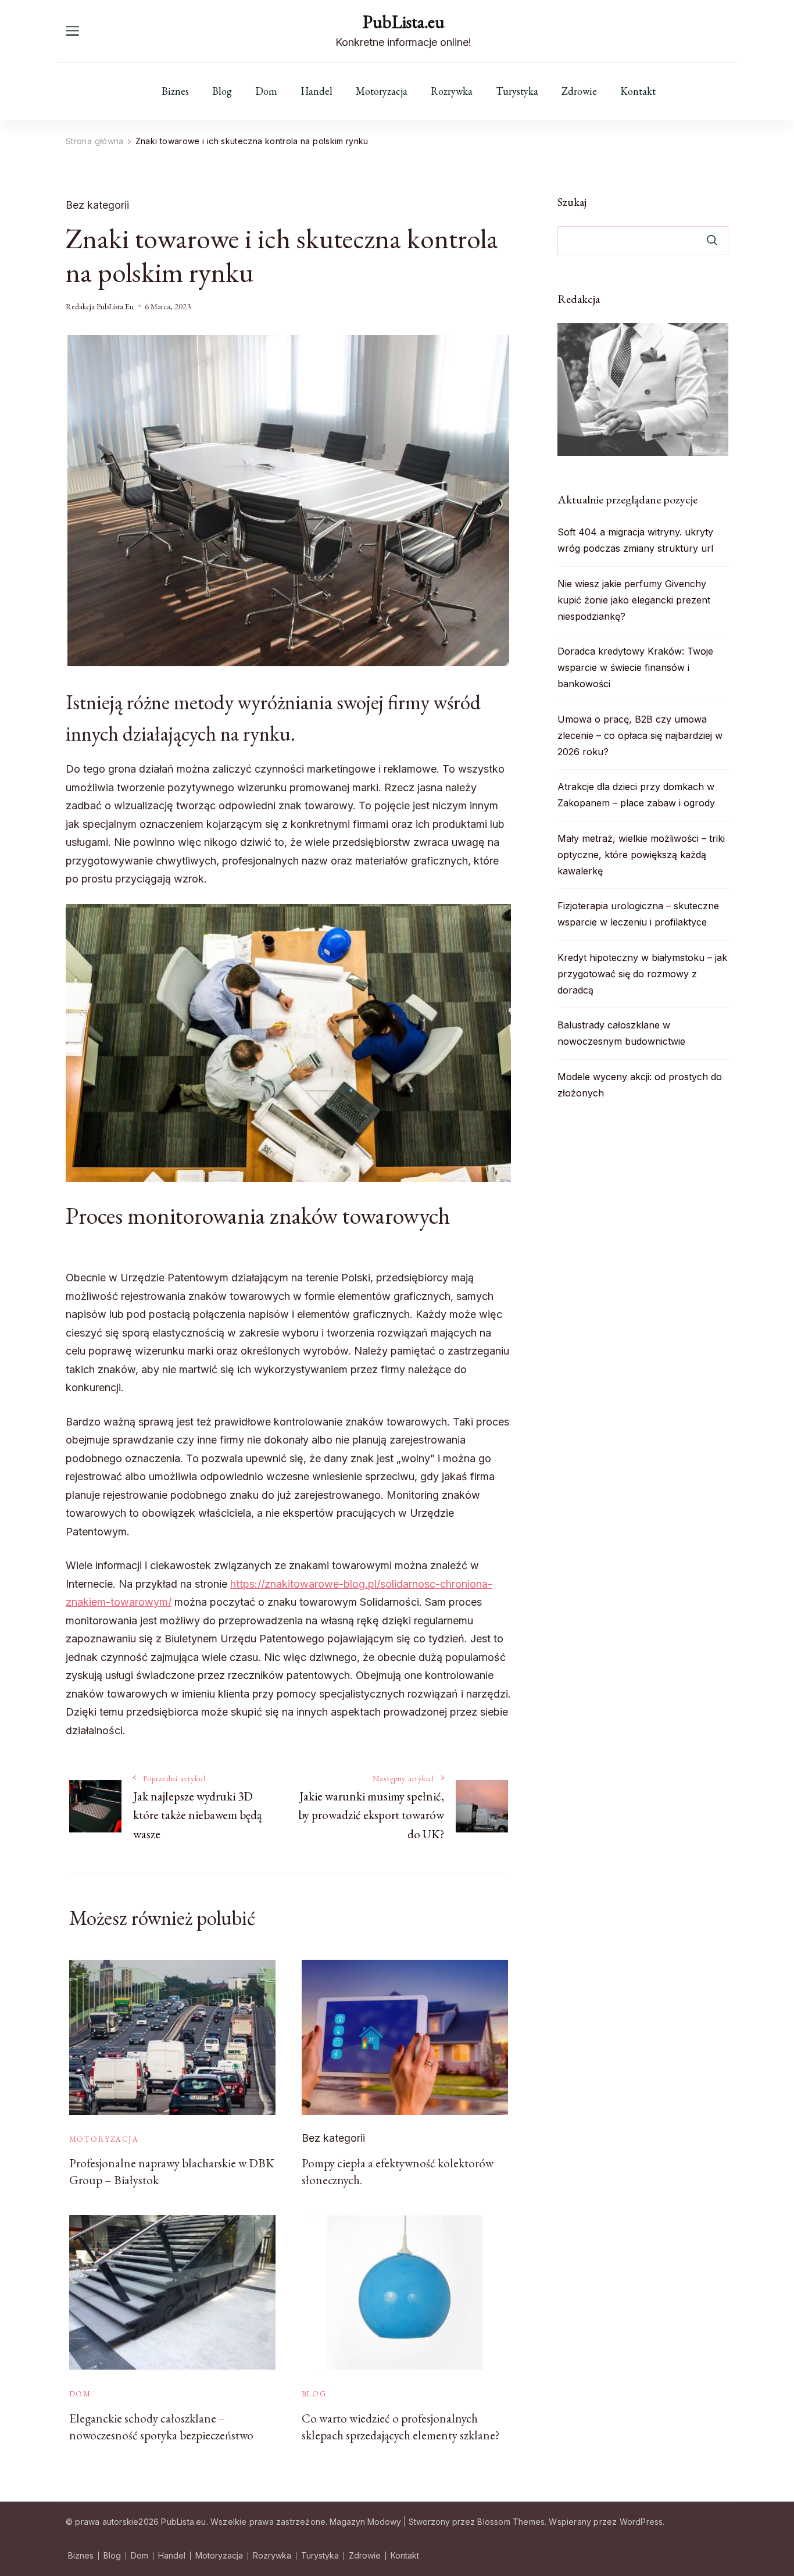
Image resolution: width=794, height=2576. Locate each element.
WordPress (641, 2522)
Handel (316, 91)
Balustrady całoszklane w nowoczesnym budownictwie (621, 1033)
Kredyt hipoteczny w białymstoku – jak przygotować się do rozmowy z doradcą (642, 974)
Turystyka (517, 91)
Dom (266, 91)
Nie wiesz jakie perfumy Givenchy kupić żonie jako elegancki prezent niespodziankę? (634, 600)
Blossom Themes (511, 2522)
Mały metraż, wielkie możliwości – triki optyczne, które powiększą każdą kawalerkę (641, 855)
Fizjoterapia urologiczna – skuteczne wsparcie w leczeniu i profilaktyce (638, 914)
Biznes (175, 91)
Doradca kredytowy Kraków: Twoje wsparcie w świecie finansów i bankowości (635, 667)
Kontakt (638, 91)
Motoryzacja (382, 91)
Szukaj (572, 202)
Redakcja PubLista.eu (100, 306)
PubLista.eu (404, 22)
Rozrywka (452, 91)
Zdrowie (579, 91)
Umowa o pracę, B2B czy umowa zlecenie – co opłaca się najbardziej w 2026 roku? (640, 735)
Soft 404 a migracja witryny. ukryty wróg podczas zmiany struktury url (635, 540)
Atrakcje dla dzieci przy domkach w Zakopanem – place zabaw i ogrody (636, 795)
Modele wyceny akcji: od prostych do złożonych (640, 1085)
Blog (222, 91)
